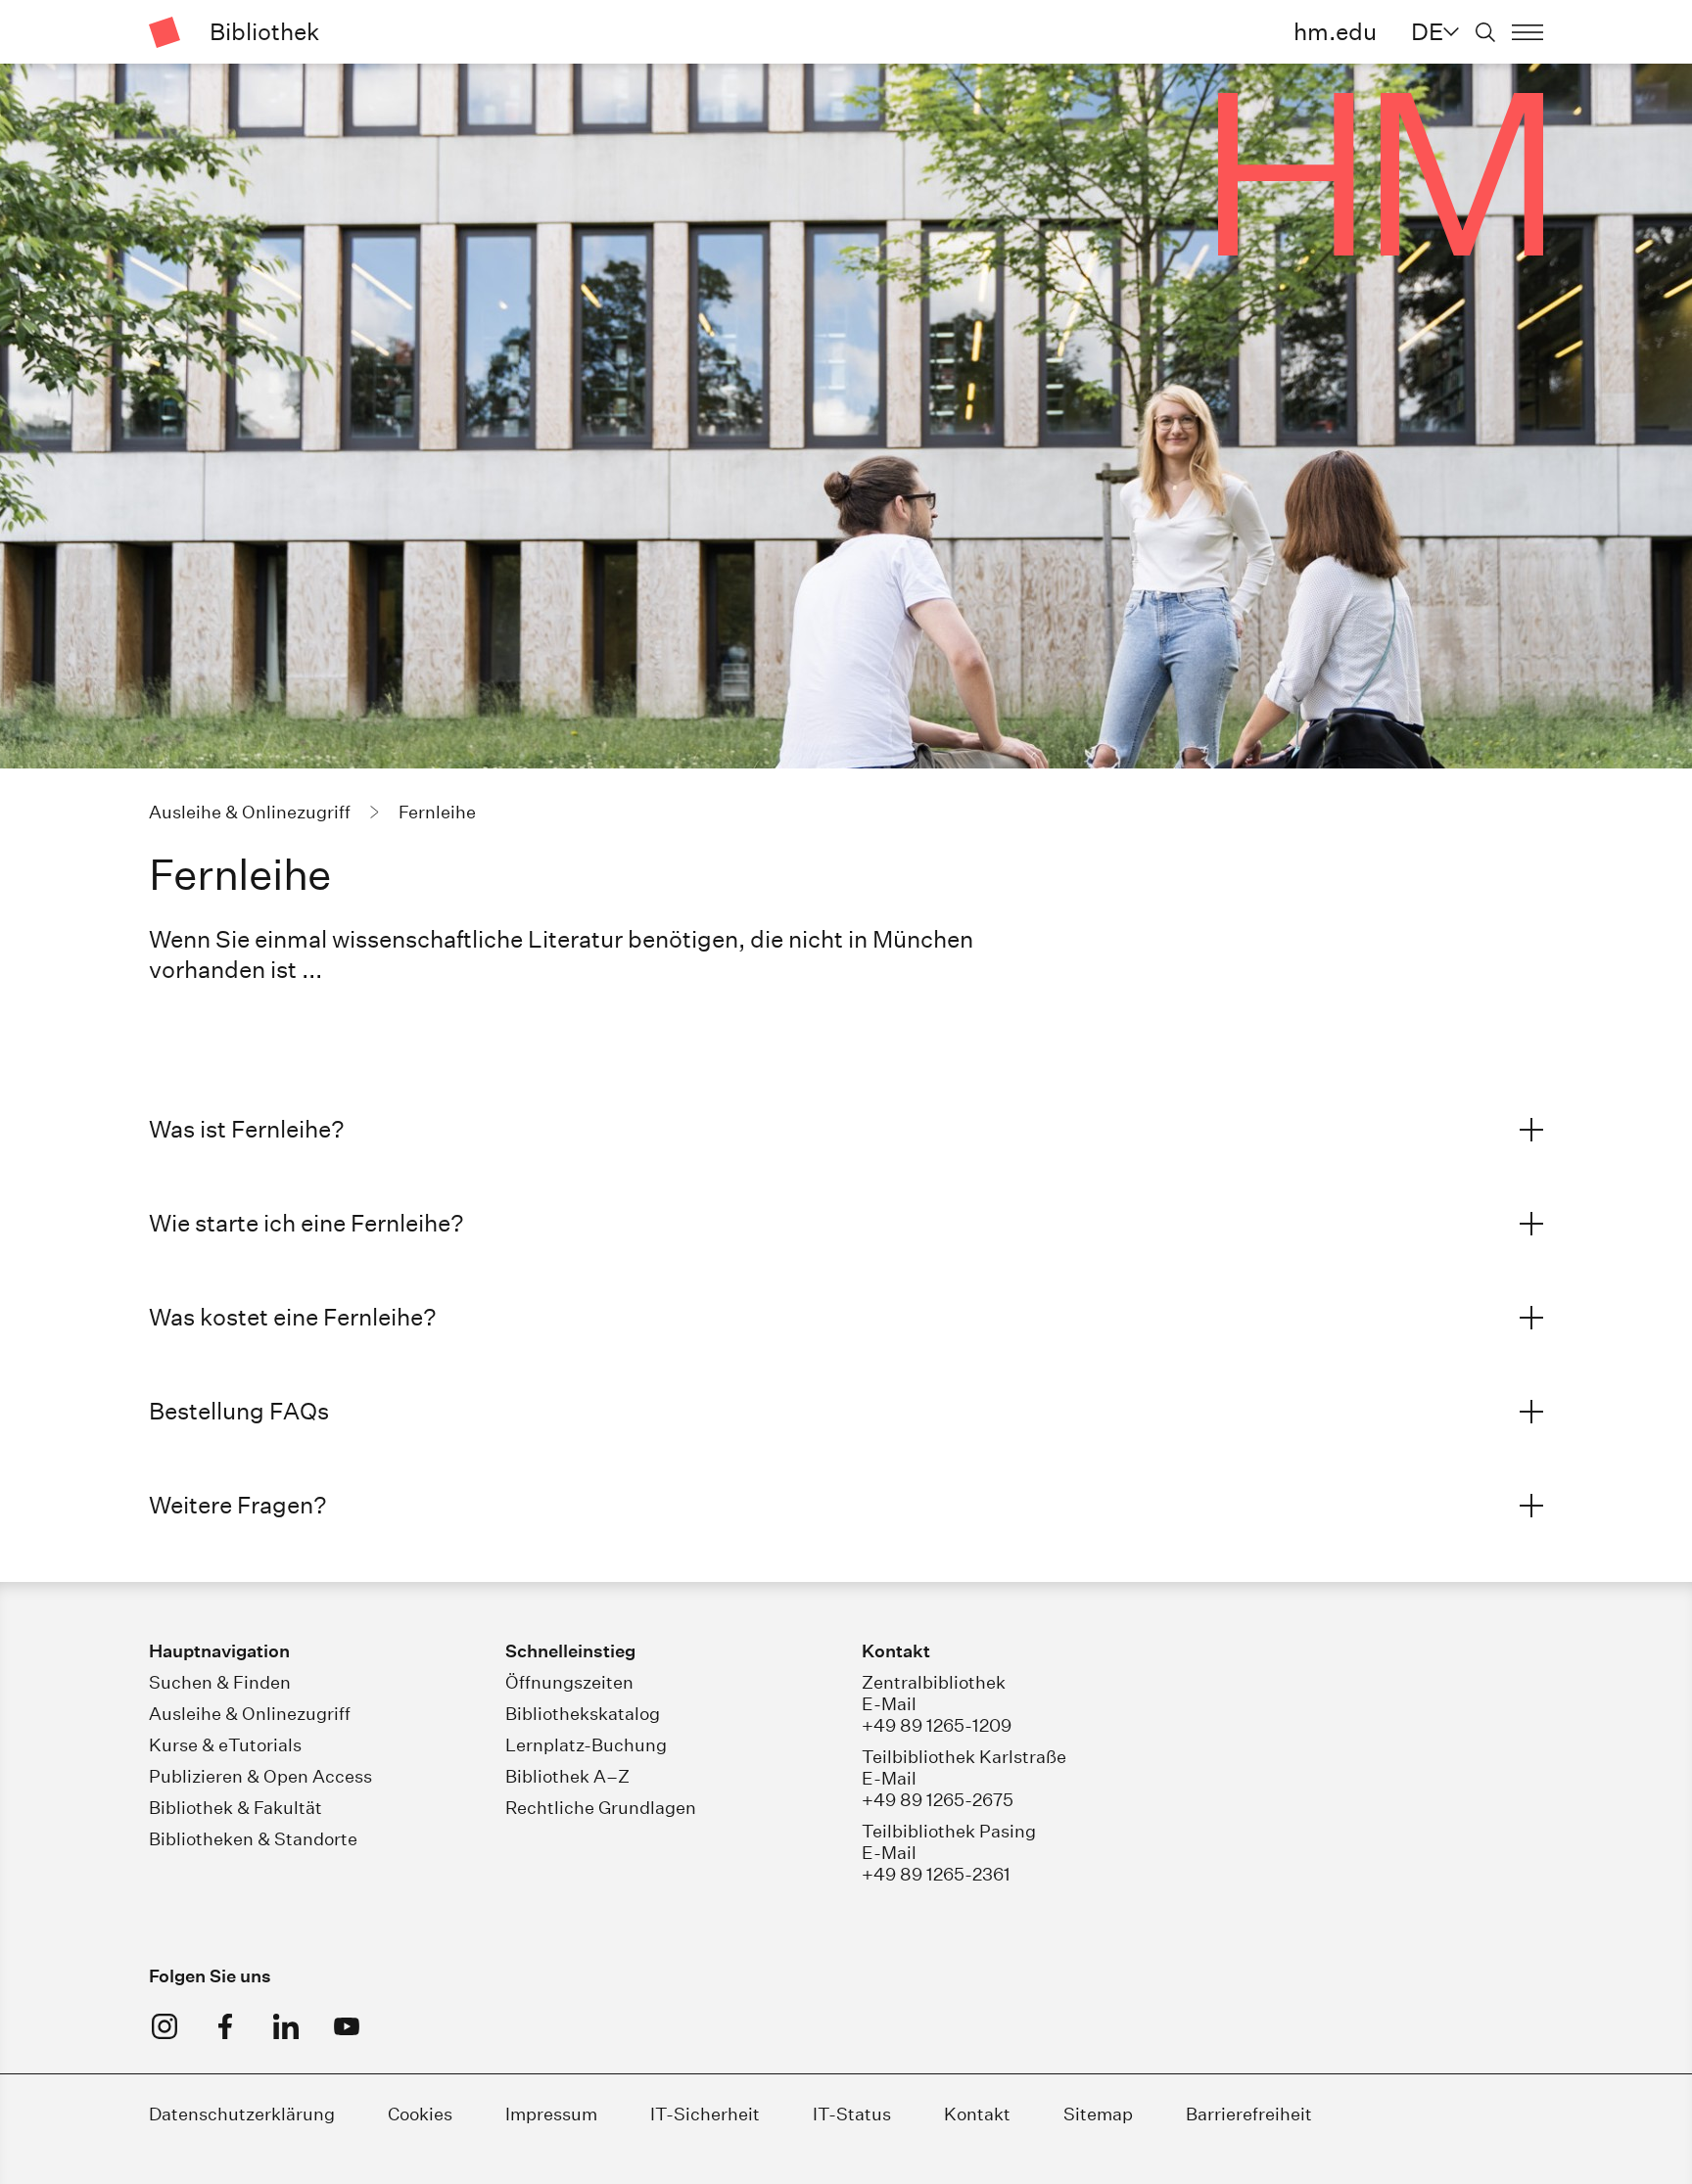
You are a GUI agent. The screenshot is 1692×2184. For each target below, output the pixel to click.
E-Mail (889, 1704)
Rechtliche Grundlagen (601, 1808)
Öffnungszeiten (569, 1682)
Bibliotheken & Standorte (253, 1839)
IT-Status (852, 2114)
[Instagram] (164, 2026)
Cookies (420, 2114)
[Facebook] (225, 2026)
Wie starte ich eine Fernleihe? (306, 1223)
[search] (1485, 32)
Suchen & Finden (220, 1682)
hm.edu (1335, 31)
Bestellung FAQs (239, 1411)
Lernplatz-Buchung (586, 1745)
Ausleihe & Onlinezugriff (250, 1714)
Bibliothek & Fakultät (235, 1808)
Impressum (551, 2114)
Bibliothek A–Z (567, 1776)
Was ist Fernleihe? (247, 1129)
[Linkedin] (286, 2026)
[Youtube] (347, 2026)
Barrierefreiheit (1249, 2114)
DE (1427, 31)
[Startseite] (164, 32)
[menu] (1527, 32)
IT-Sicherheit (705, 2114)
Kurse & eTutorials (225, 1745)
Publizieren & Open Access (260, 1776)
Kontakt (977, 2114)
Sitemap (1098, 2114)
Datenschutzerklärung (242, 2114)
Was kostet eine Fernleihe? (293, 1317)
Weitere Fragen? (238, 1505)
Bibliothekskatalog (583, 1714)
